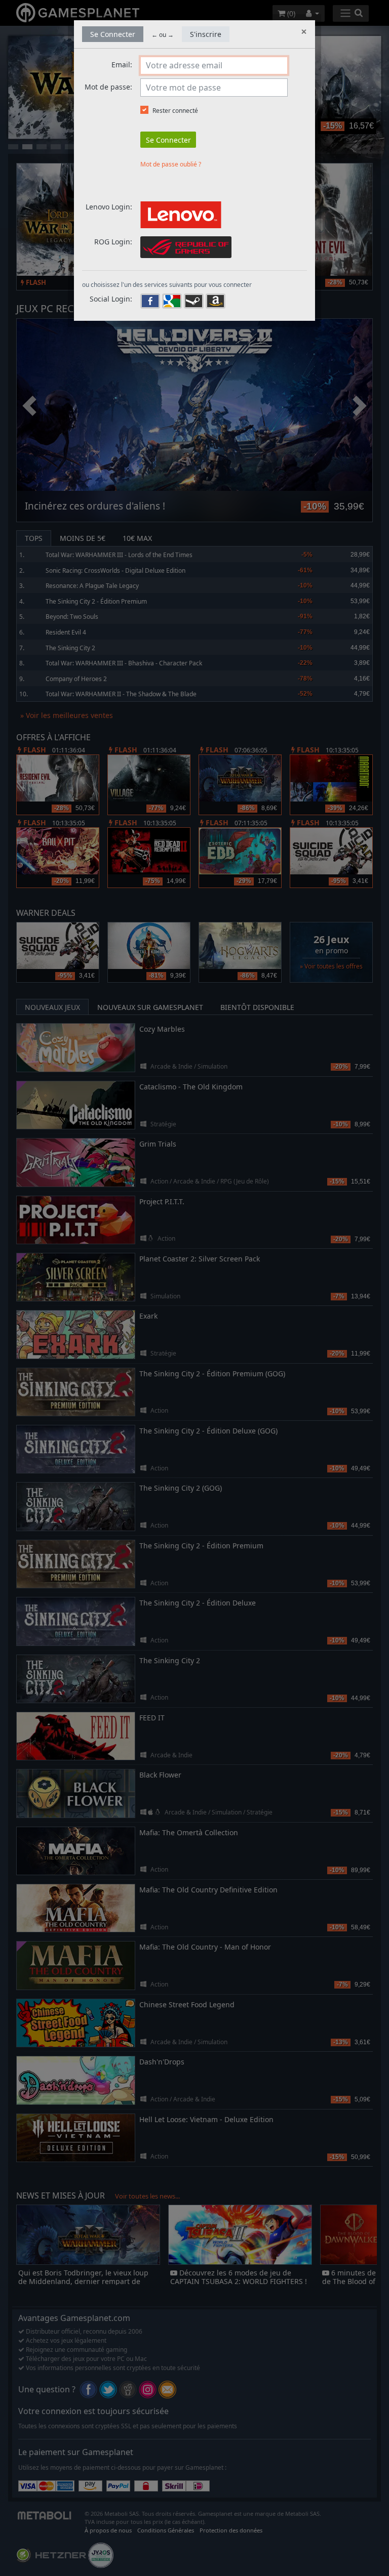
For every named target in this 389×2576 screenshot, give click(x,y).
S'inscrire (206, 34)
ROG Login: (113, 242)
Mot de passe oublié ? (171, 164)
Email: (122, 65)
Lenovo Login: (109, 207)
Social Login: (111, 299)
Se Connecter (113, 34)
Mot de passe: (108, 87)
